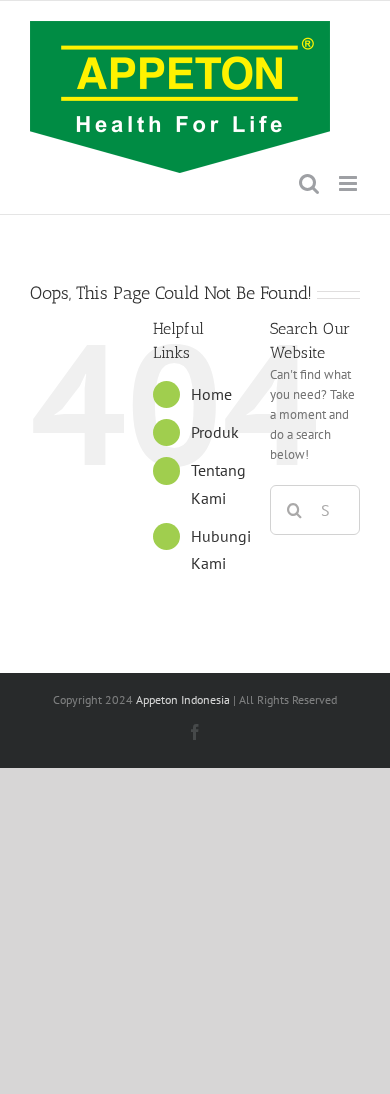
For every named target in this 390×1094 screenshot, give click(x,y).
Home (211, 394)
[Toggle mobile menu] (349, 183)
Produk (215, 432)
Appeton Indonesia (183, 699)
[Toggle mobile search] (309, 183)
